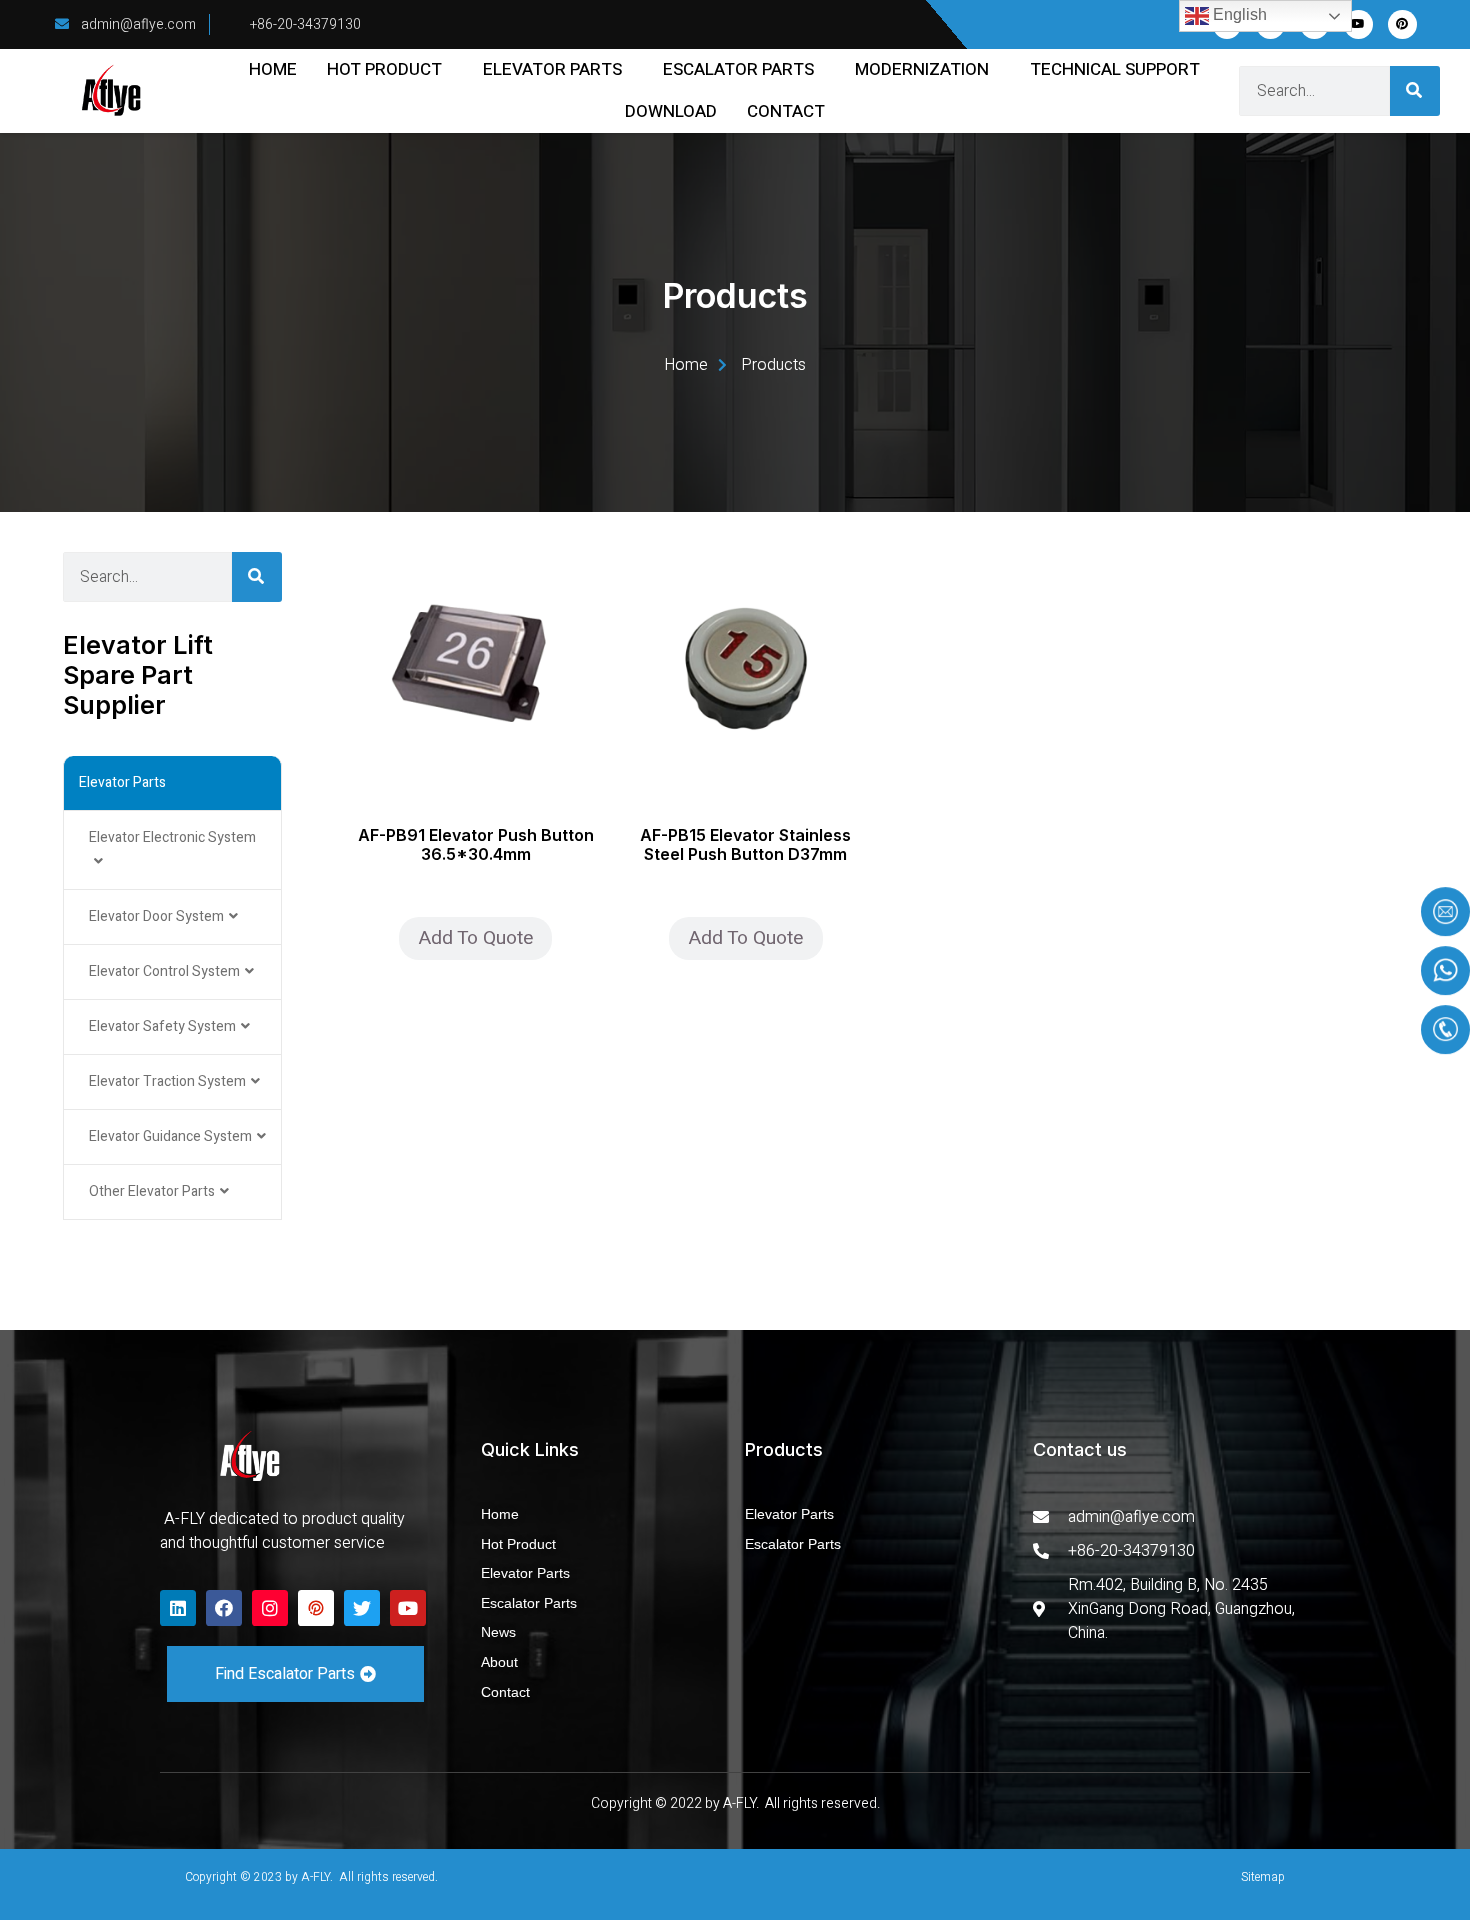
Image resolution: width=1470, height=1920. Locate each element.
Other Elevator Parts (152, 1191)
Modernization (922, 69)
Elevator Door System (156, 916)
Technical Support (1115, 69)
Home (273, 69)
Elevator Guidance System (170, 1136)
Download (671, 111)
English (1238, 14)
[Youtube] (1358, 24)
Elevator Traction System (167, 1081)
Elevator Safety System (162, 1026)
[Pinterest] (1402, 24)
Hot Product (384, 69)
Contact (786, 111)
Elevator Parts (552, 69)
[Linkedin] (178, 1608)
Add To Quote (475, 938)
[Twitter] (362, 1608)
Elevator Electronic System (172, 837)
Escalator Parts (738, 69)
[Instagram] (270, 1608)
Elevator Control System (164, 971)
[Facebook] (224, 1608)
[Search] (1415, 91)
